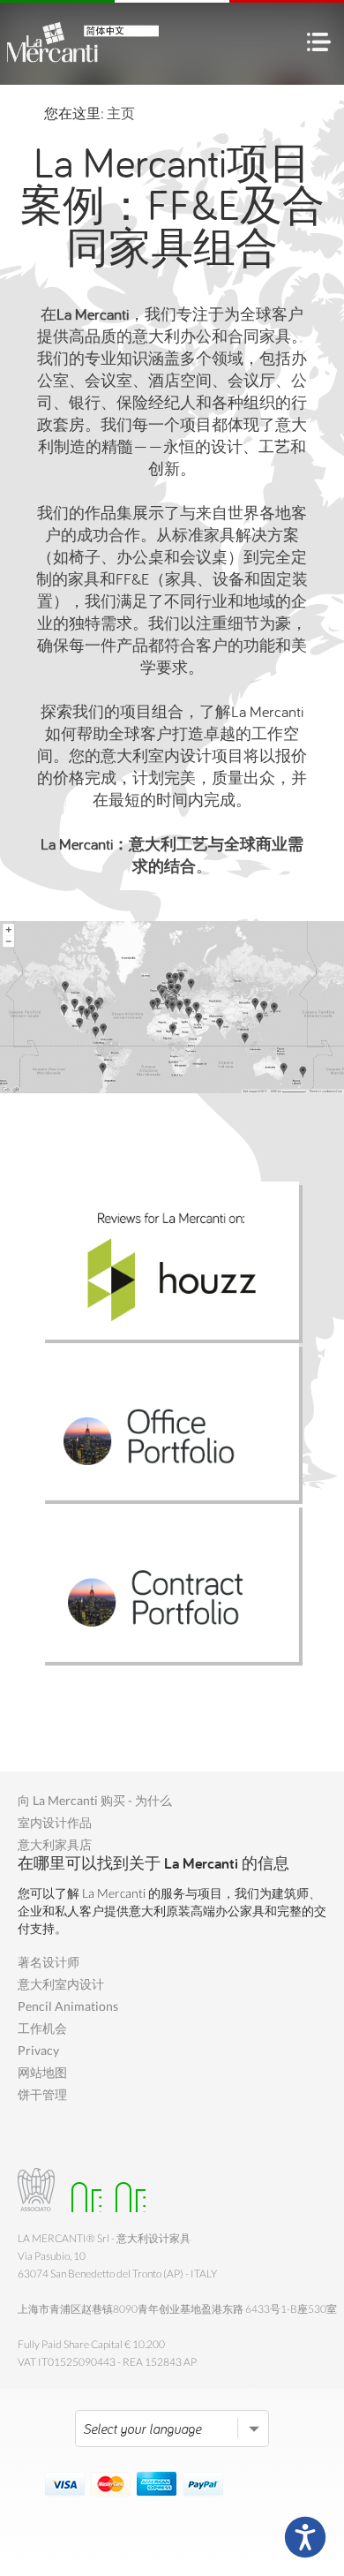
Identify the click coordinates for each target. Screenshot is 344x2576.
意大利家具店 (55, 1844)
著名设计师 (49, 1962)
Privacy (38, 2050)
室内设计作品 (55, 1822)
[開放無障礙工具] (305, 2537)
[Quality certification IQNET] (126, 2190)
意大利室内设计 (61, 1984)
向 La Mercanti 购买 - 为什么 (95, 1800)
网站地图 (42, 2072)
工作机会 (42, 2028)
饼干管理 (42, 2094)
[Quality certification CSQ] (82, 2190)
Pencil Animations (68, 2006)
